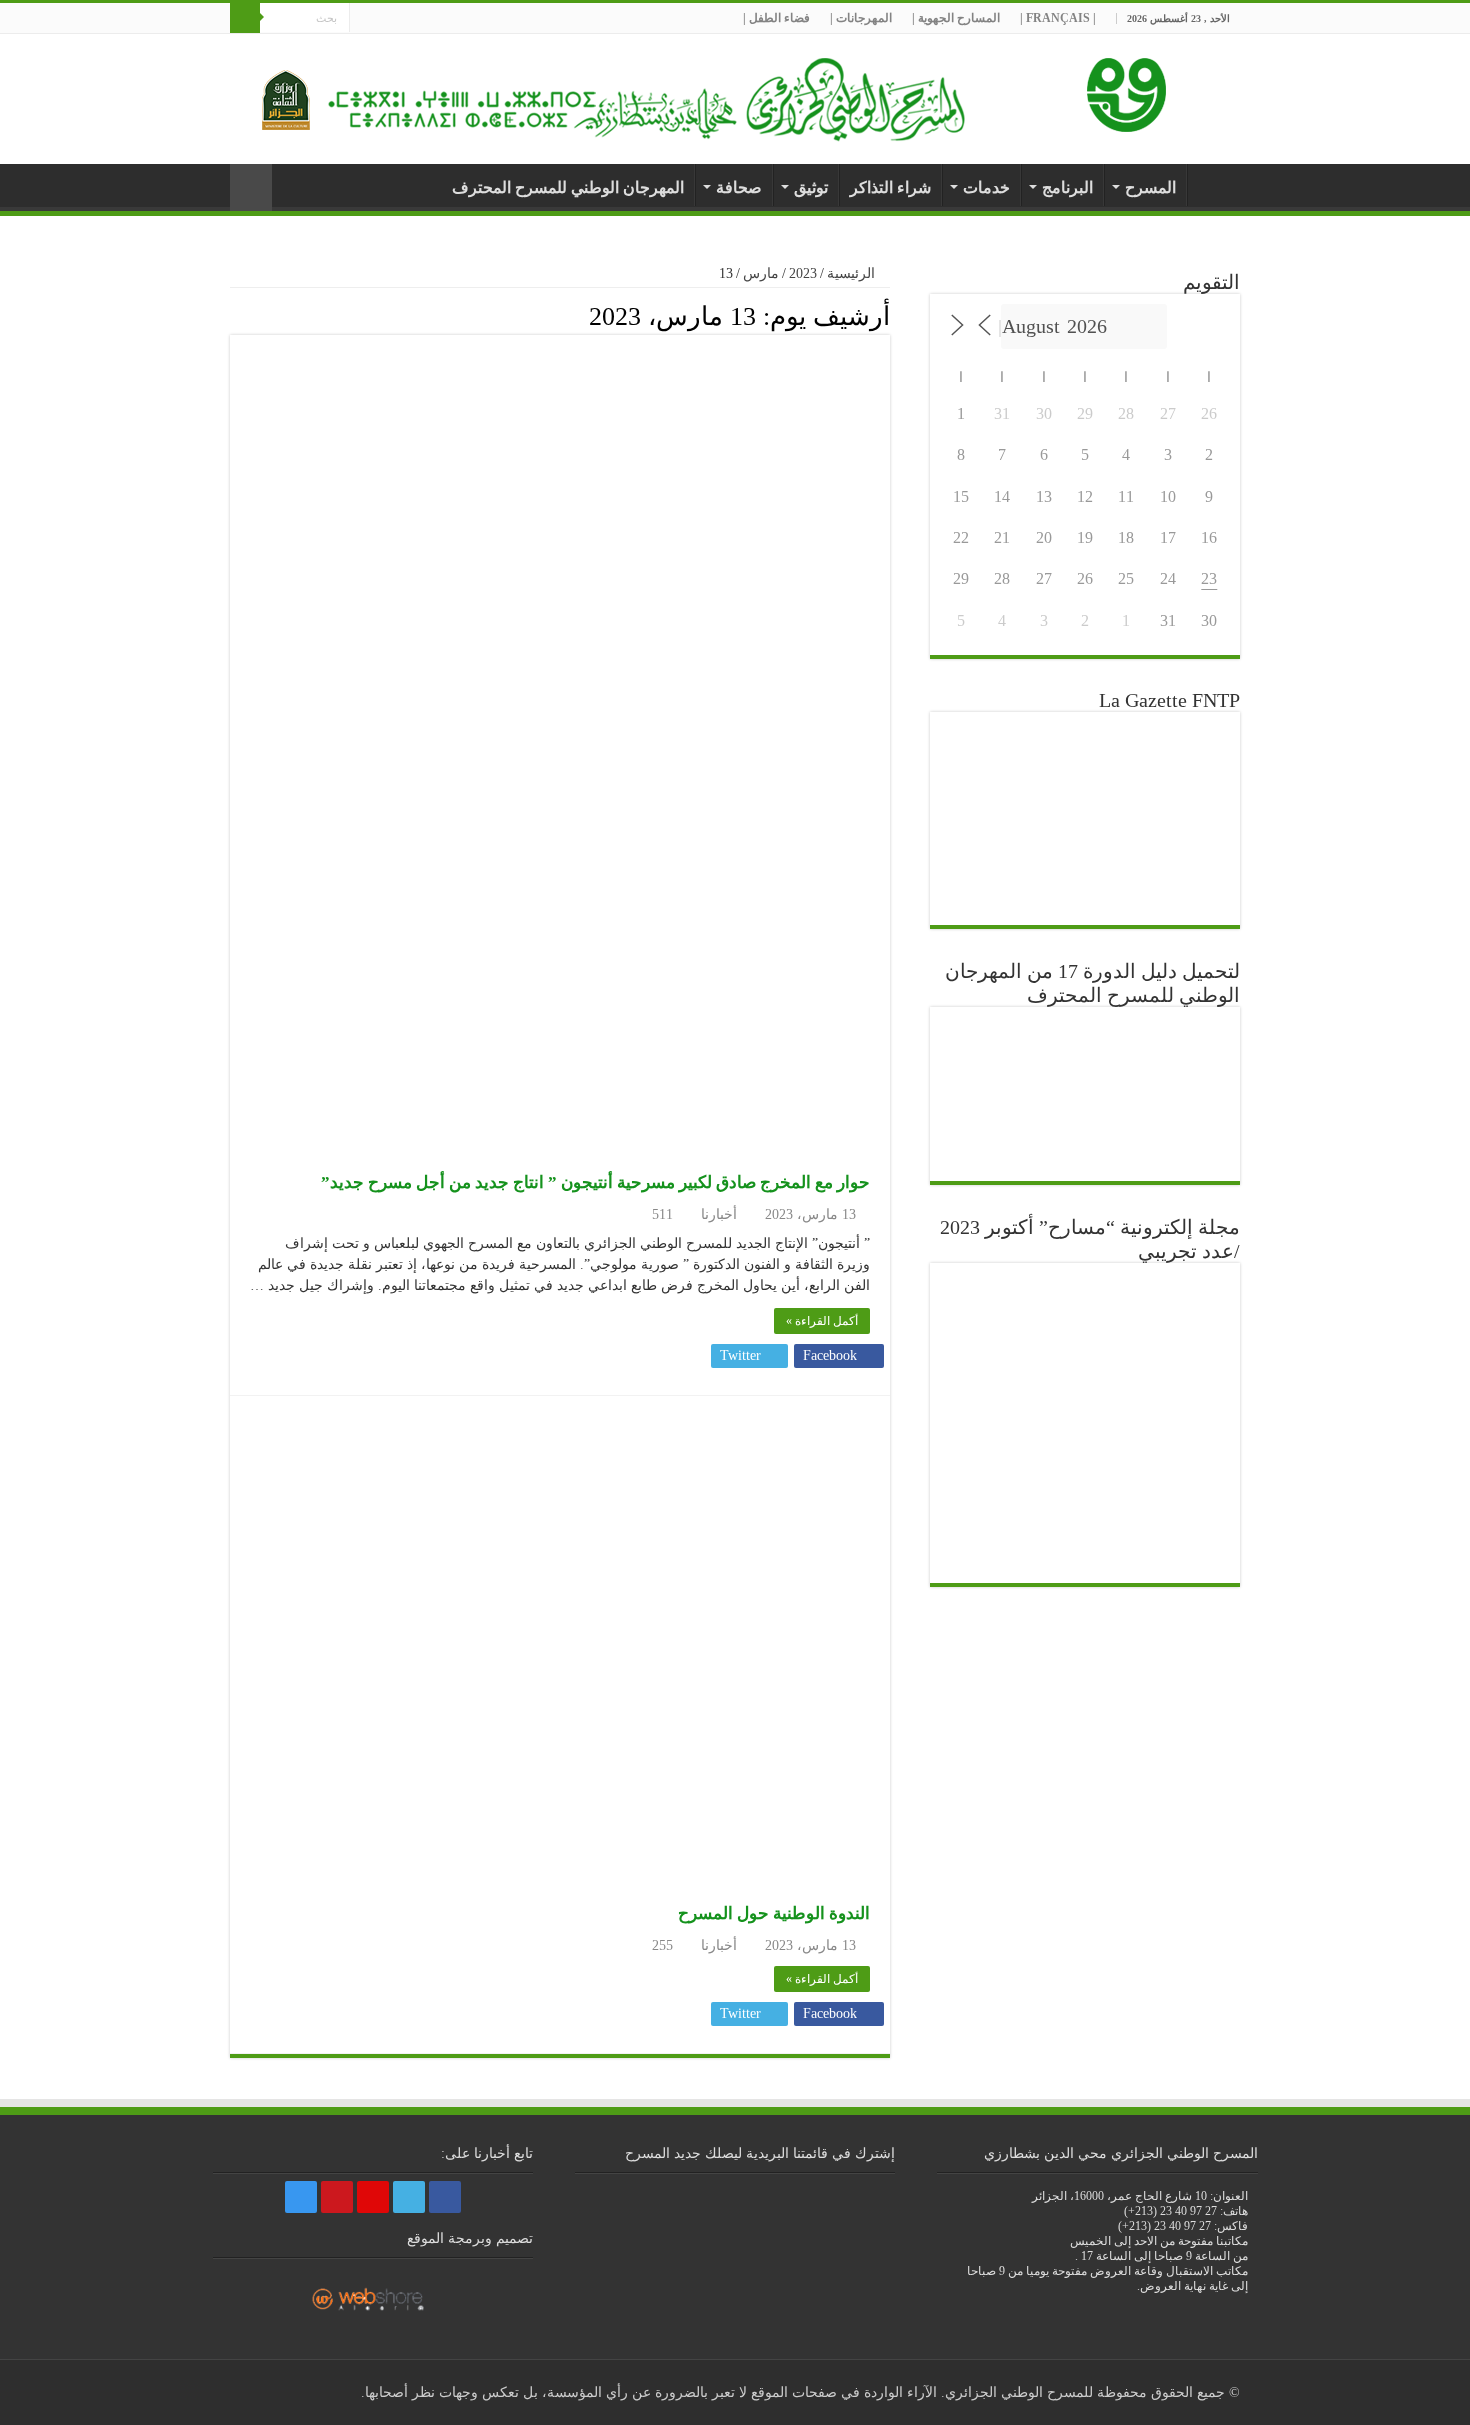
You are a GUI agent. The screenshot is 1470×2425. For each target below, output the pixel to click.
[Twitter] (421, 19)
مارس (761, 273)
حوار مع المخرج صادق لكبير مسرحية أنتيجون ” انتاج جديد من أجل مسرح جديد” (595, 1182)
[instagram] (364, 19)
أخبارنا (1214, 185)
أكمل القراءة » (822, 1321)
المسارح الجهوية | (956, 18)
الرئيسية (853, 273)
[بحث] (245, 18)
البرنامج (1067, 187)
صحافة (739, 187)
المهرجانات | (861, 18)
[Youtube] (383, 19)
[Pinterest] (402, 19)
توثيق (811, 187)
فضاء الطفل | (776, 18)
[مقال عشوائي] (251, 187)
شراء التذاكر (890, 187)
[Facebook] (440, 19)
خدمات (986, 187)
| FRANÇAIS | (1058, 18)
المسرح (1150, 187)
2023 (803, 273)
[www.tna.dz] (1130, 90)
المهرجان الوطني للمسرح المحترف (568, 187)
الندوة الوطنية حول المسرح (774, 1913)
